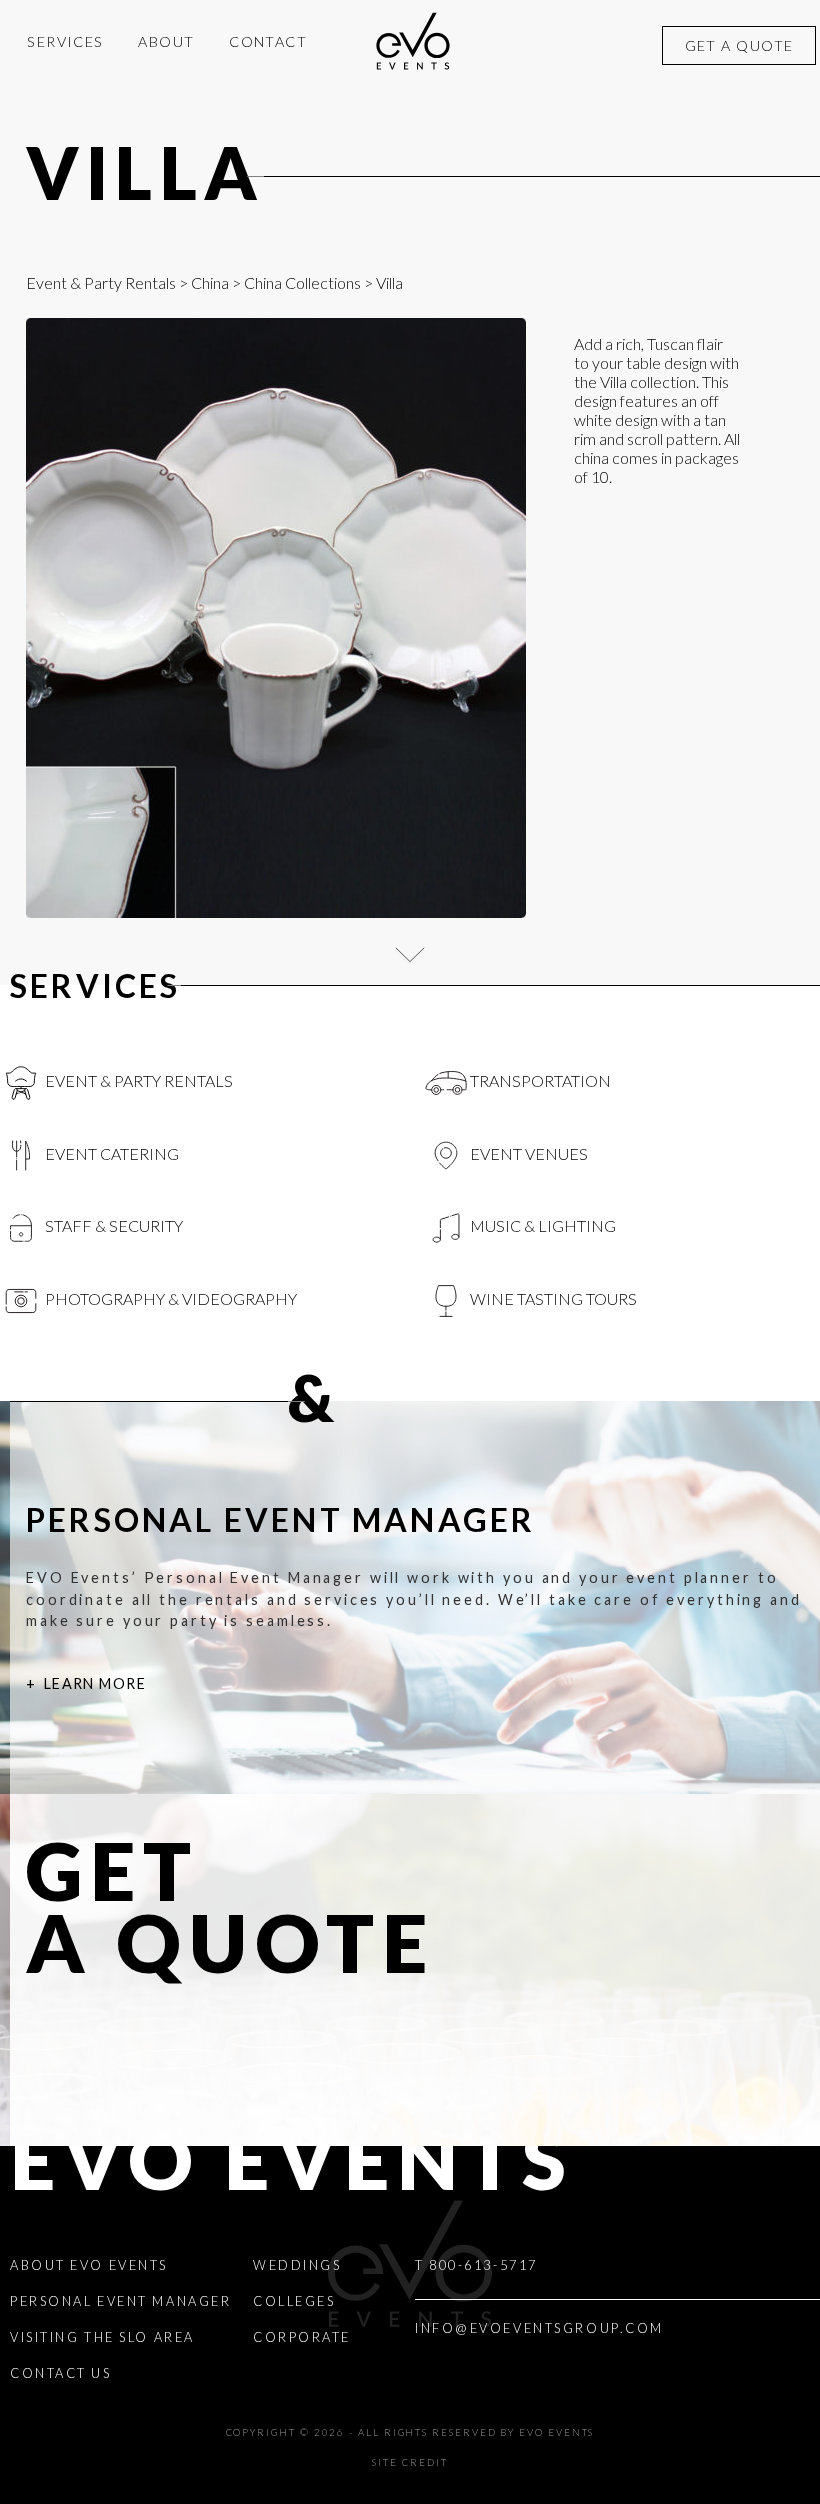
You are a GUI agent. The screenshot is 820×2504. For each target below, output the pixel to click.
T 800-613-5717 (476, 2265)
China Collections (302, 282)
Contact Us (61, 2373)
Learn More (95, 1683)
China (210, 282)
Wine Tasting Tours (552, 1298)
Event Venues (527, 1153)
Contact (268, 41)
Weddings (297, 2265)
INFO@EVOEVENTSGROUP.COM (539, 2328)
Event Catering (110, 1153)
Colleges (294, 2301)
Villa (145, 172)
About (166, 41)
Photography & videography (169, 1298)
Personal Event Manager (120, 2301)
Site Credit (409, 2462)
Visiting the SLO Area (102, 2337)
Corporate (302, 2337)
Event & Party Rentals (101, 282)
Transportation (539, 1080)
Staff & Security (112, 1225)
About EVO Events (89, 2265)
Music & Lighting (541, 1225)
